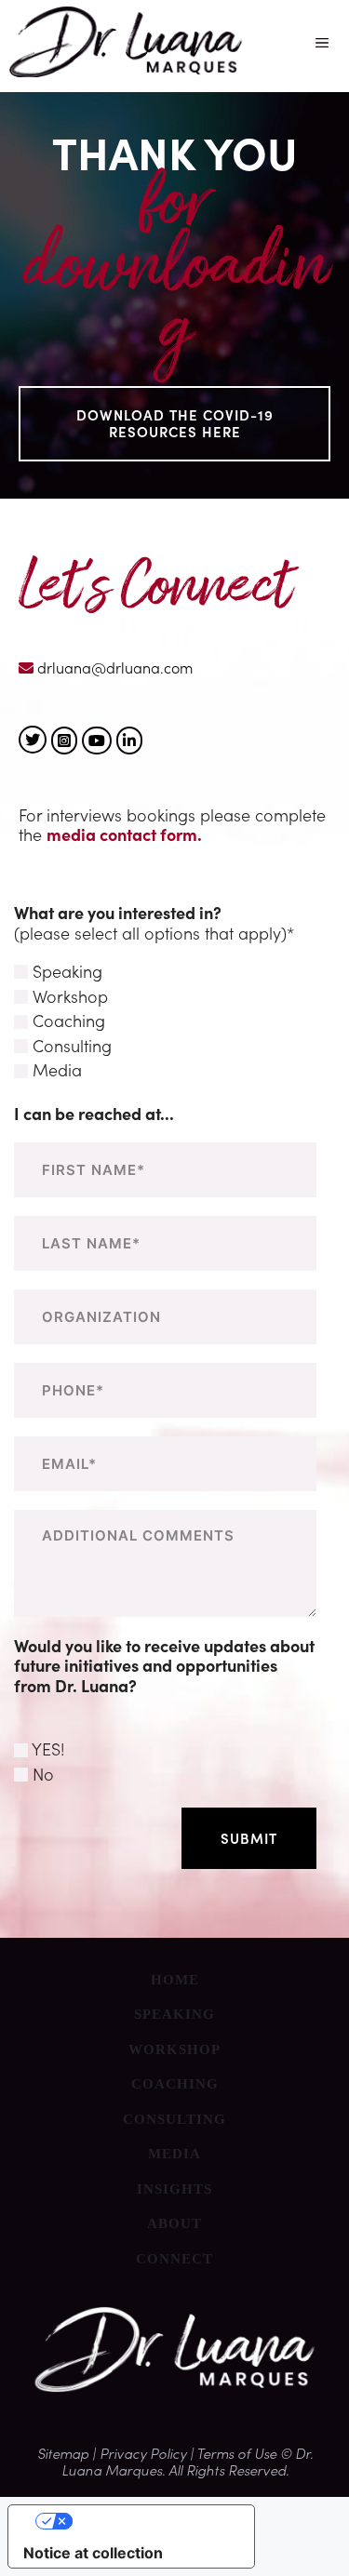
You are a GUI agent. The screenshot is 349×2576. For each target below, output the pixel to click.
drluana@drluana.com (113, 666)
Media (174, 2154)
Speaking (174, 2014)
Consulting (174, 2119)
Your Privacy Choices (150, 2521)
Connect (174, 2259)
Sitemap (65, 2453)
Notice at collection (93, 2553)
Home (175, 1980)
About (174, 2223)
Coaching (175, 2084)
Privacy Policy (143, 2453)
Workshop (174, 2049)
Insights (174, 2189)
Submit (249, 1838)
